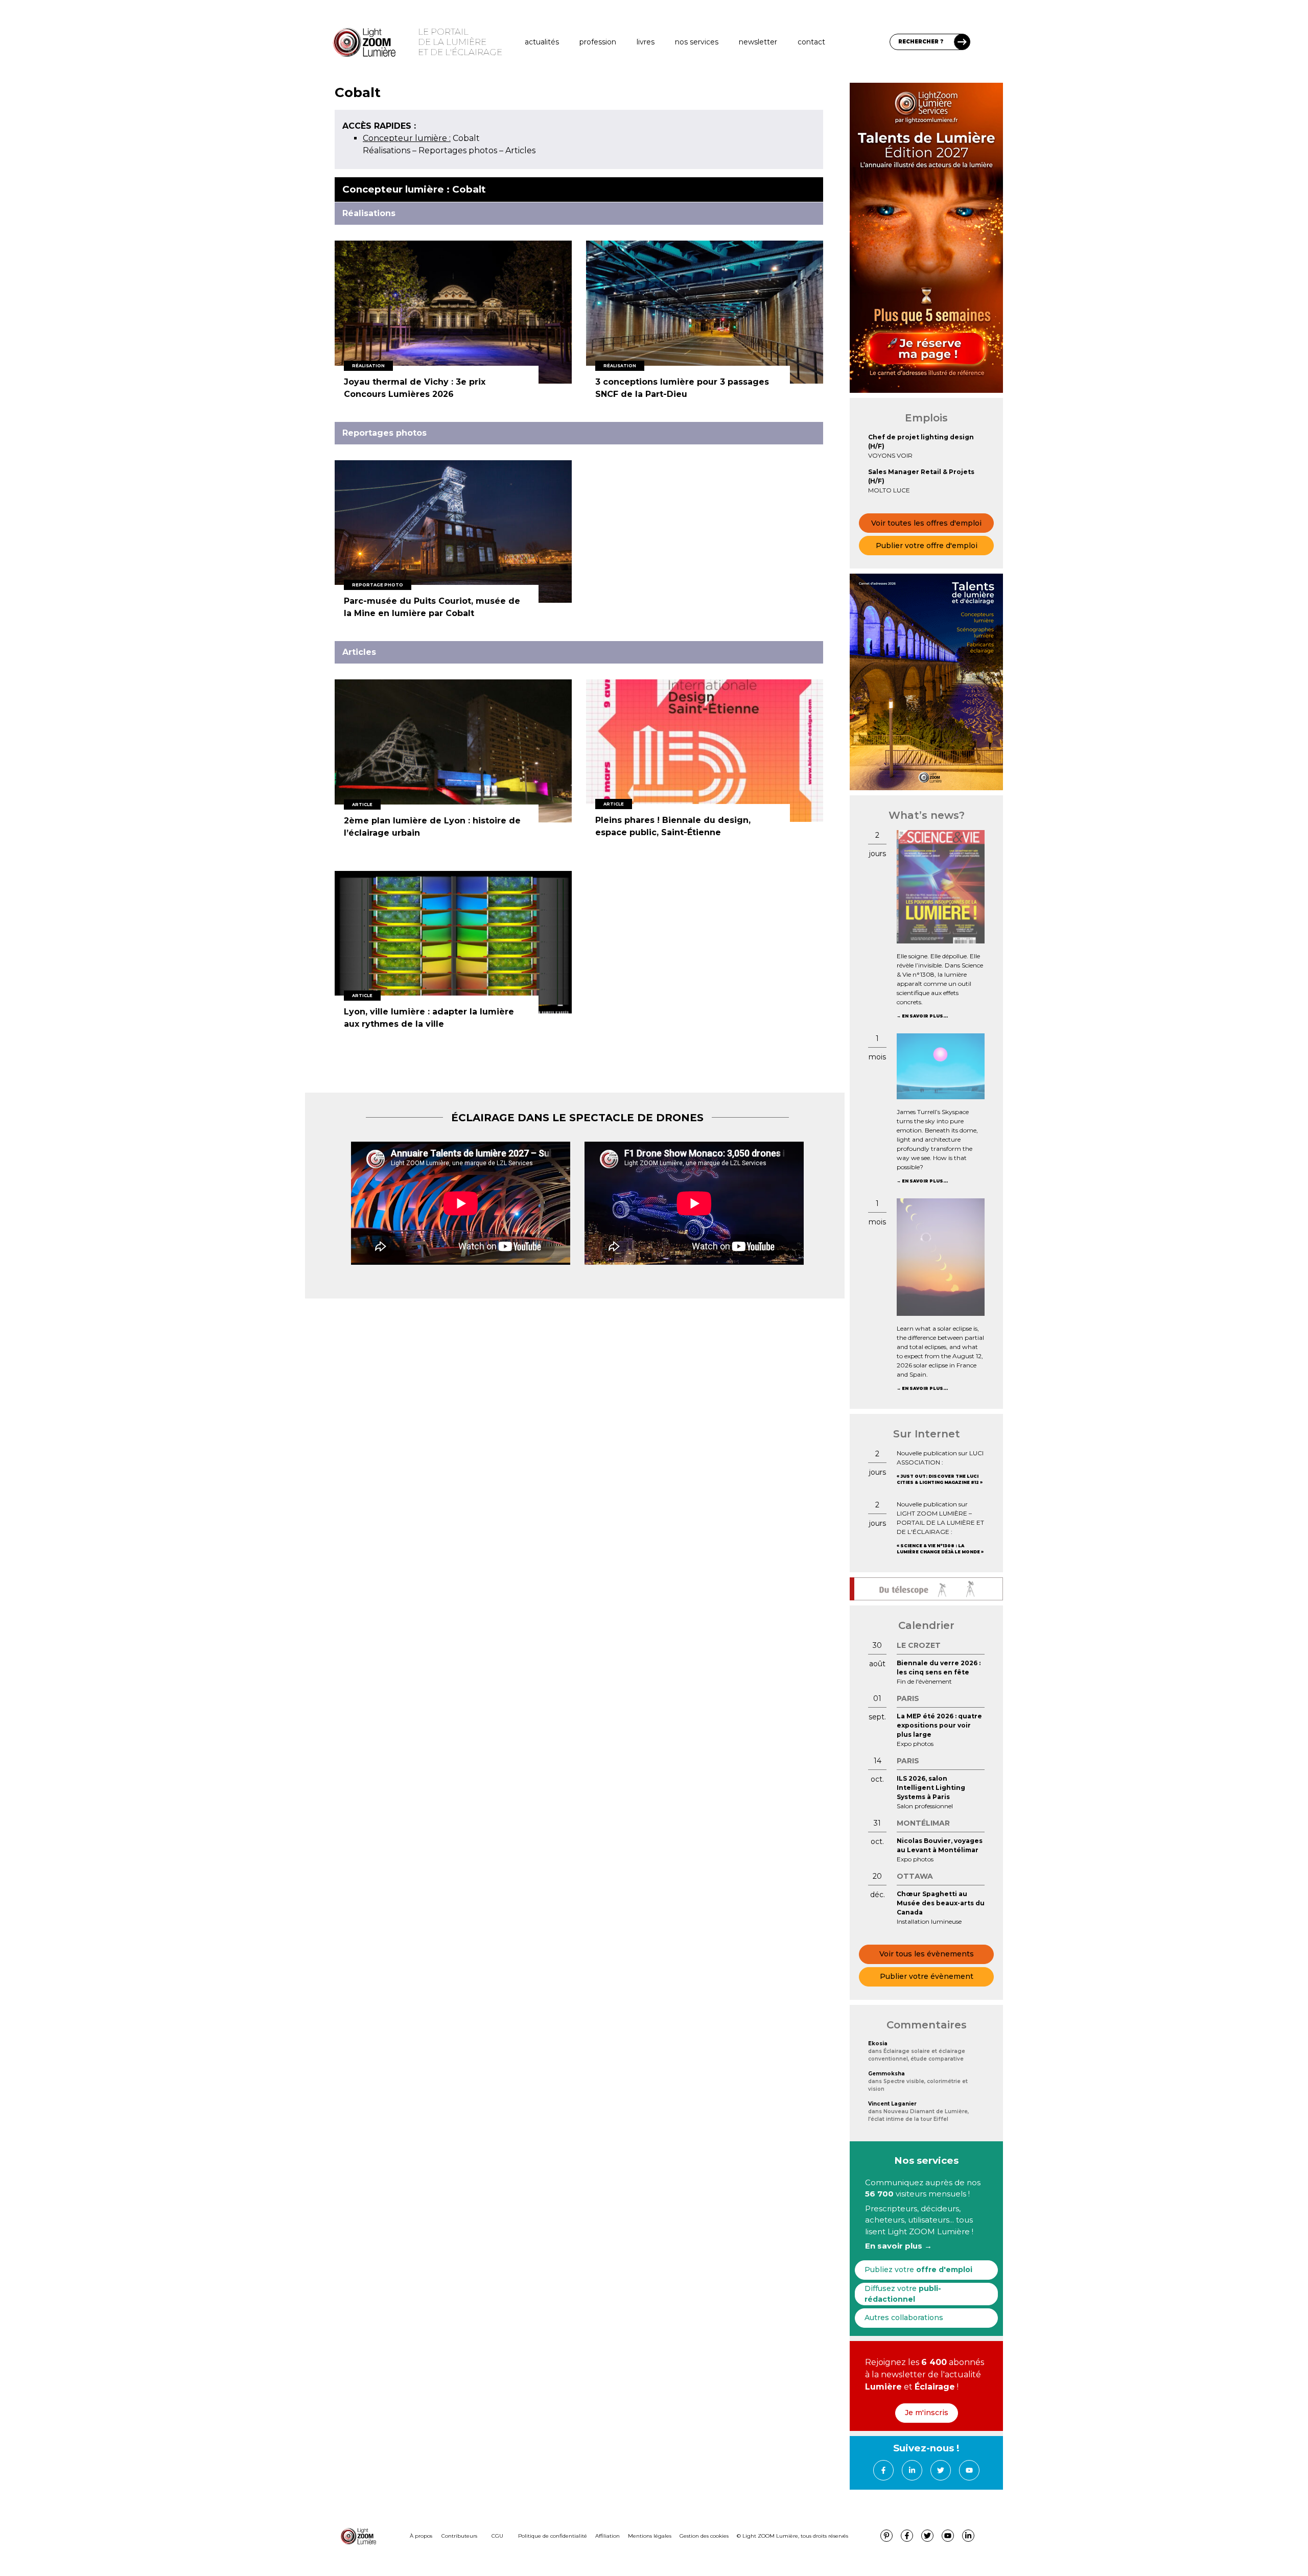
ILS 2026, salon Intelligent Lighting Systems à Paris (931, 1788)
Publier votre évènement (927, 1976)
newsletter (758, 42)
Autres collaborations (904, 2318)
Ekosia (878, 2043)
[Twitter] (941, 2470)
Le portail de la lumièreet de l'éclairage (460, 42)
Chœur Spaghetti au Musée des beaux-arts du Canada (941, 1903)
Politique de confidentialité (553, 2536)
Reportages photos (458, 150)
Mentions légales (650, 2536)
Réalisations (387, 150)
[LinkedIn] (912, 2470)
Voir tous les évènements (927, 1954)
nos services (697, 42)
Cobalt (421, 138)
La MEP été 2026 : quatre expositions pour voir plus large (939, 1725)
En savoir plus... (925, 1016)
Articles (520, 150)
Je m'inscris (927, 2413)
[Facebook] (883, 2470)
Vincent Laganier (892, 2104)
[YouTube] (969, 2470)
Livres (646, 42)
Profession (598, 42)
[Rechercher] (962, 42)
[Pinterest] (886, 2536)
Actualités (542, 42)
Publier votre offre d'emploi (927, 546)
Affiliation (608, 2536)
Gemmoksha (886, 2074)
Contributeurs (459, 2536)
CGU (497, 2536)
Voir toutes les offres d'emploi (926, 523)
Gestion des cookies (704, 2536)
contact (811, 42)
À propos (421, 2536)
